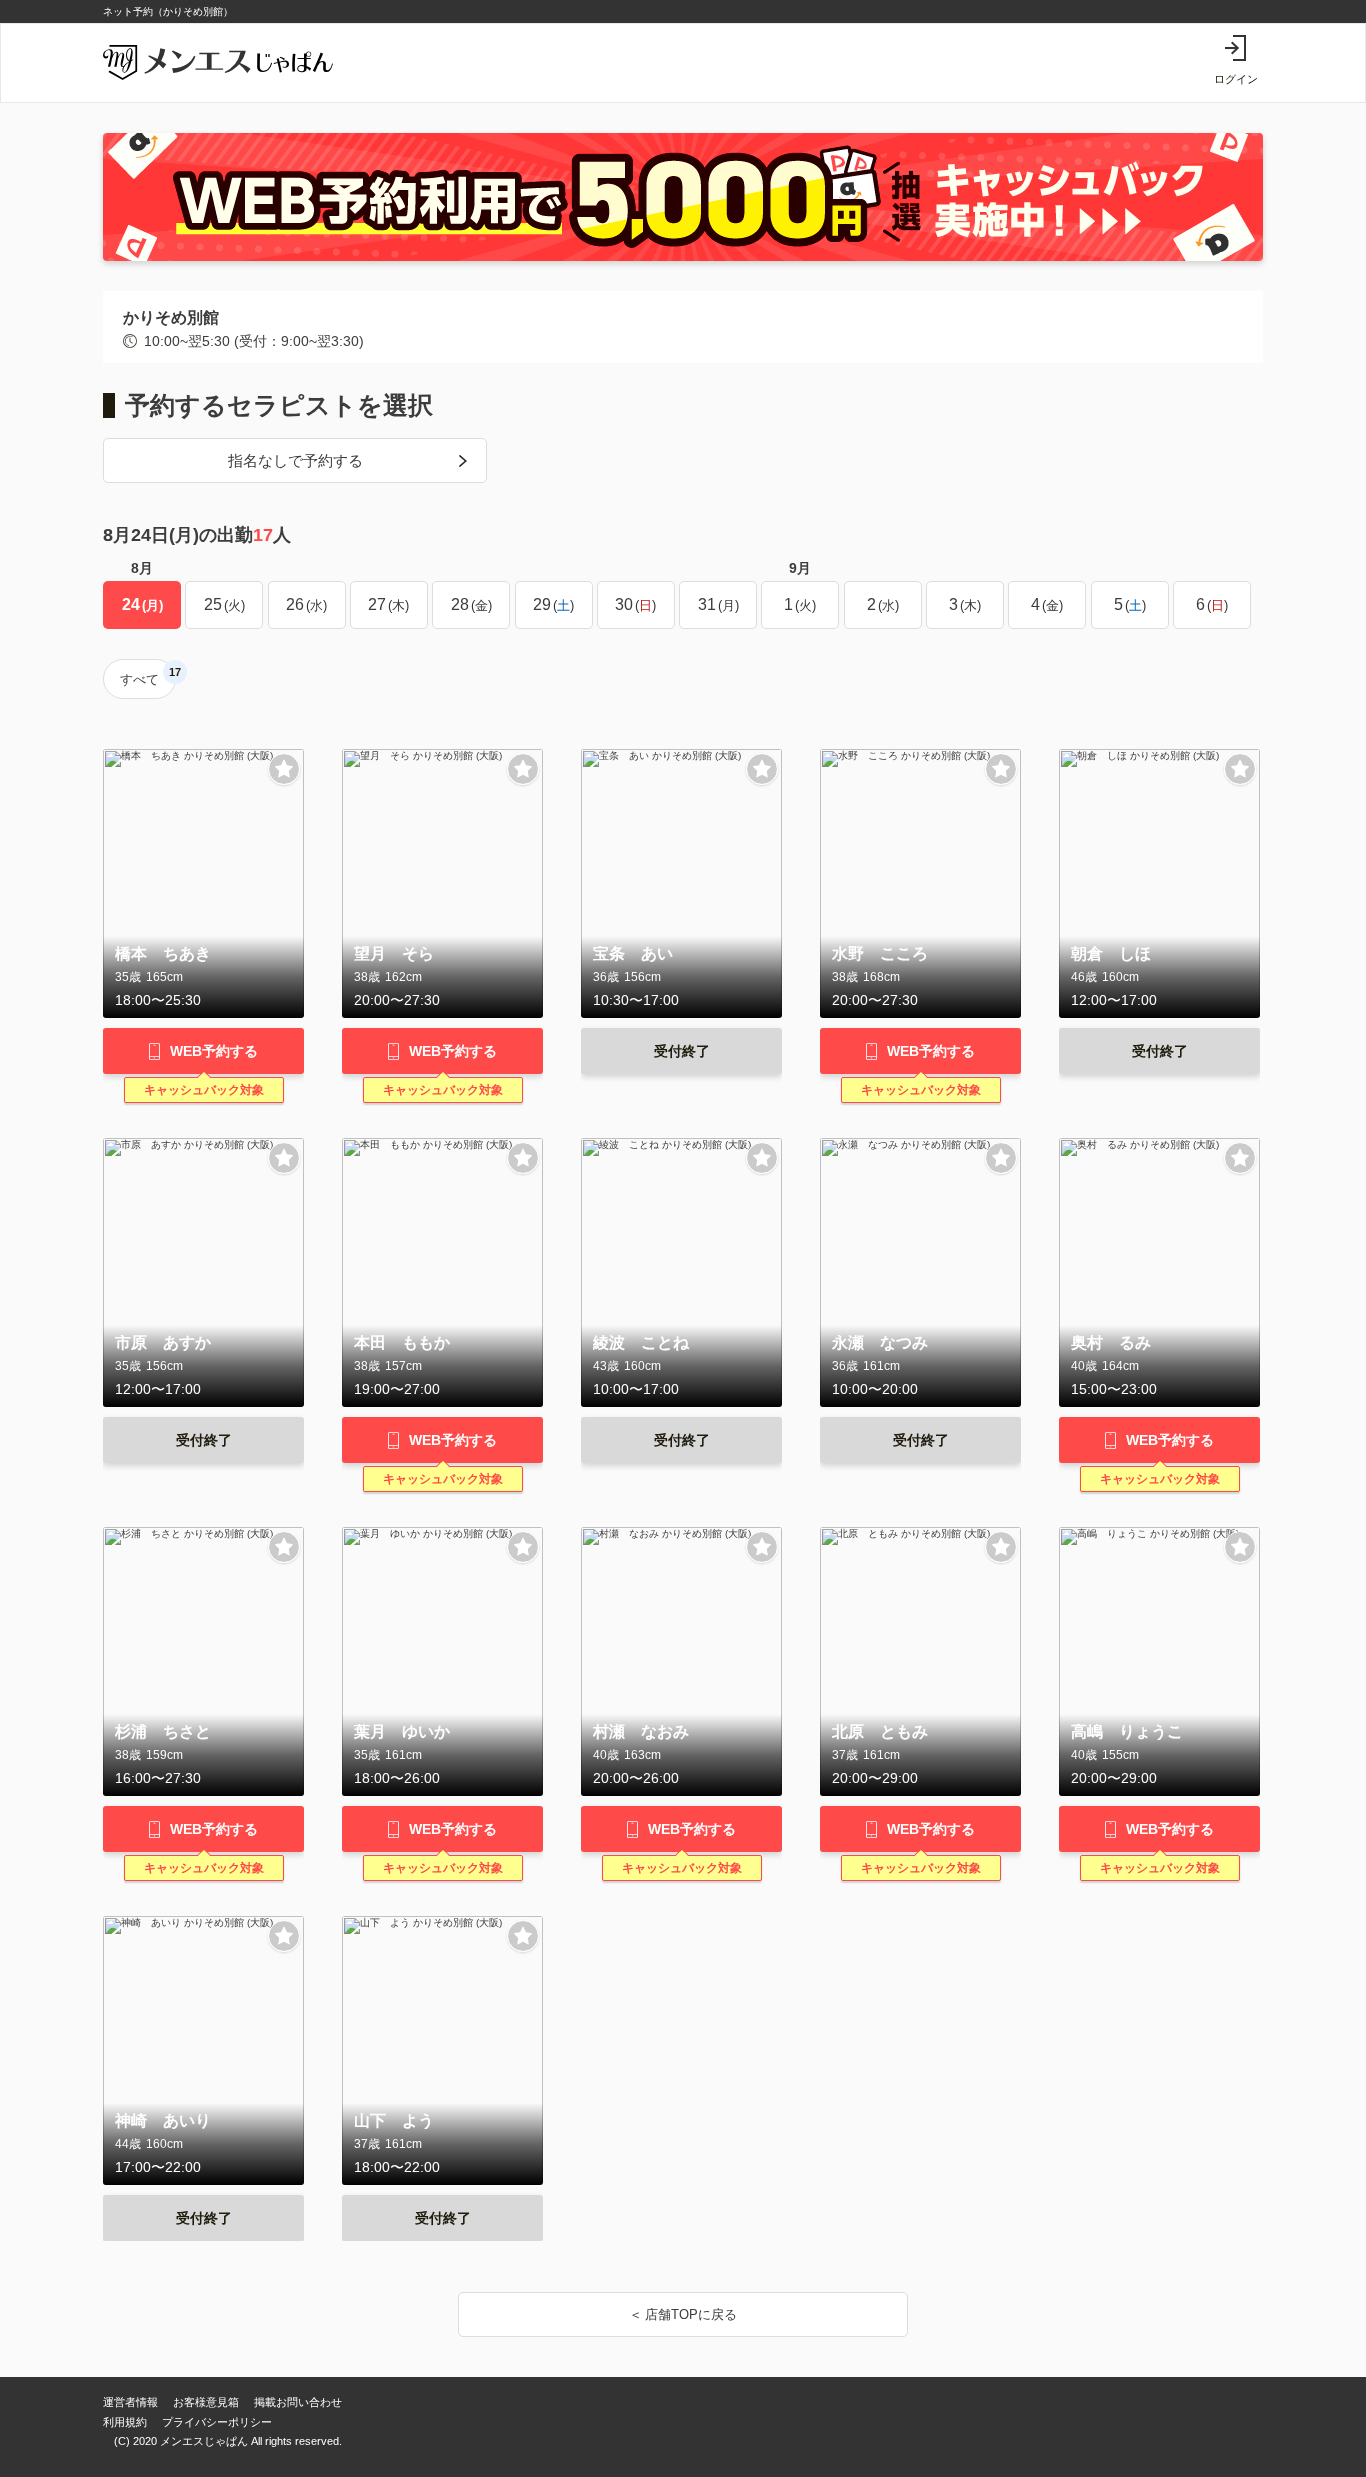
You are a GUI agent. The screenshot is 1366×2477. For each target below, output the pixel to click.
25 (222, 604)
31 (716, 604)
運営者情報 (130, 2402)
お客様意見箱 (206, 2402)
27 (386, 604)
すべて (148, 676)
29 (551, 604)
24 (140, 604)
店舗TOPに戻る (691, 2314)
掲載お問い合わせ (298, 2402)
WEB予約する (214, 1051)
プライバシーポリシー (217, 2422)
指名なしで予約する (295, 460)
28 (469, 604)
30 (633, 604)
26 (304, 604)
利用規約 (125, 2422)
